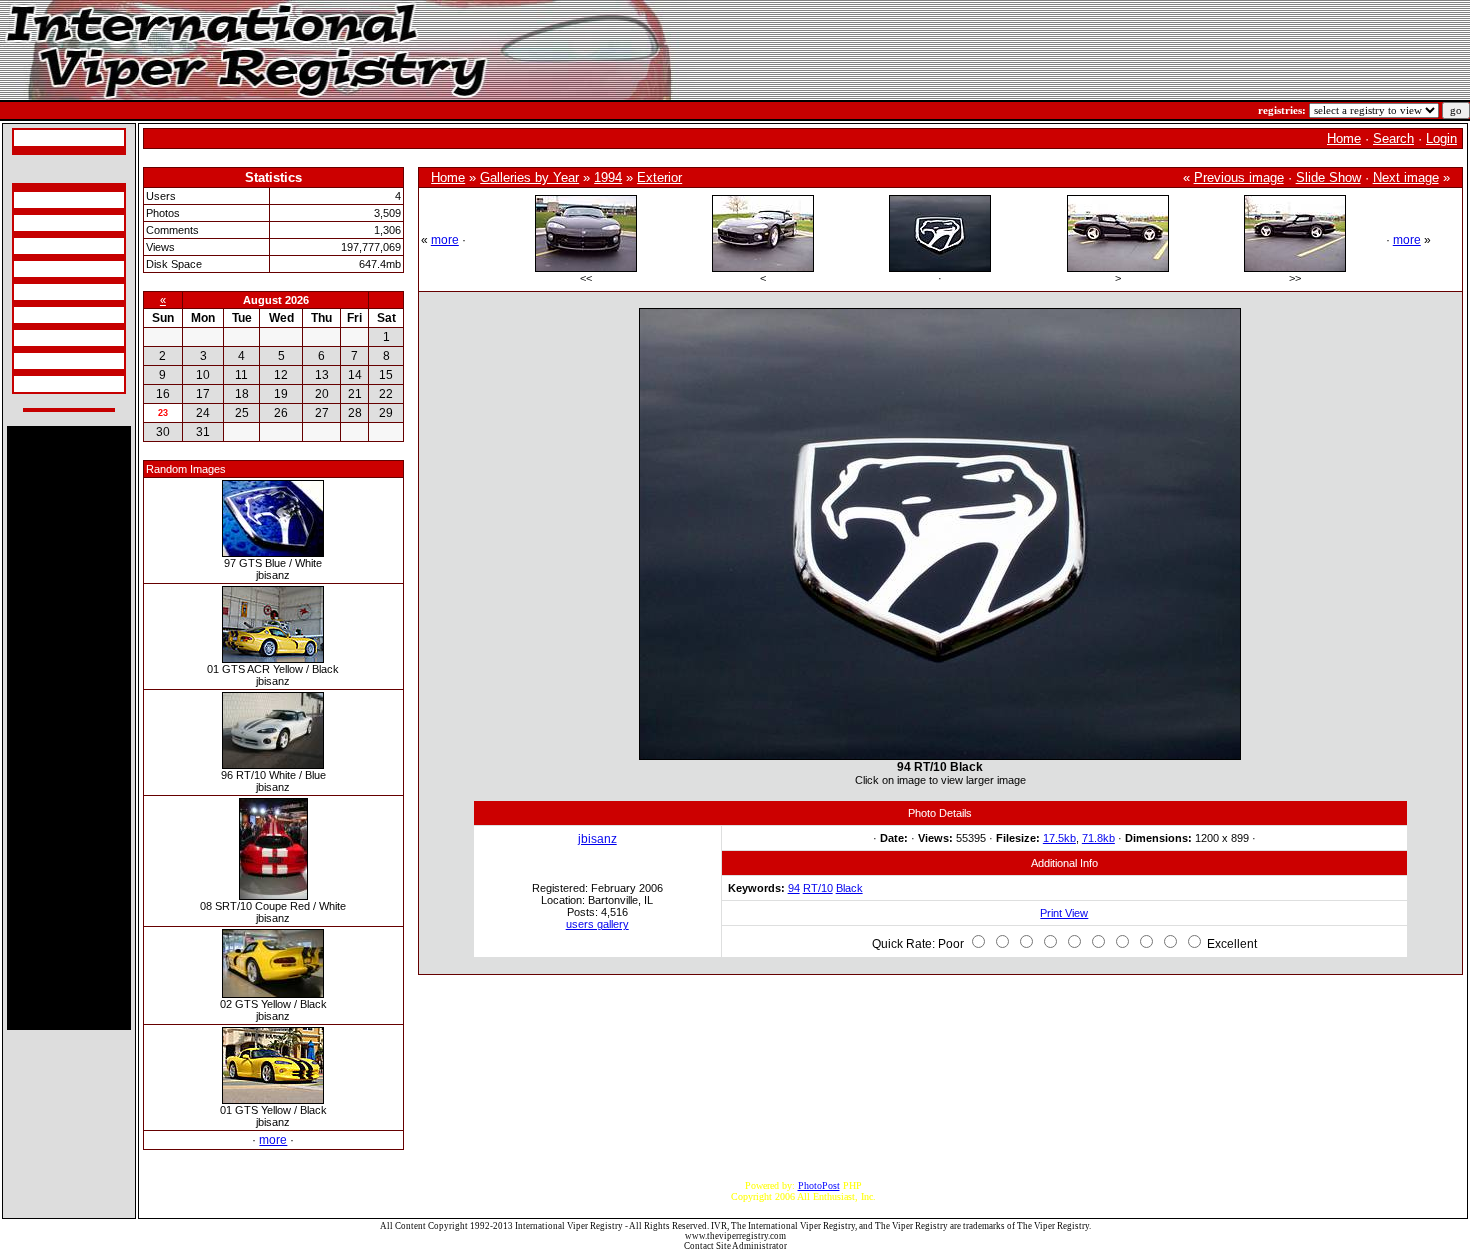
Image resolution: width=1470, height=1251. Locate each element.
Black (849, 888)
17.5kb (1059, 838)
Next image (1406, 177)
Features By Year (51, 338)
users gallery (597, 924)
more (273, 1140)
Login (1441, 138)
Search (1393, 138)
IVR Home (39, 138)
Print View (1064, 913)
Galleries (35, 361)
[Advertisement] (69, 728)
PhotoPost (819, 1185)
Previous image (1239, 177)
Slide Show (1328, 177)
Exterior (659, 177)
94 (794, 888)
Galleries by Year (529, 177)
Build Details (43, 246)
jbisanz (597, 839)
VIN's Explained (51, 269)
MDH (28, 315)
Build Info (37, 223)
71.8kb (1098, 838)
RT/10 (818, 888)
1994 (608, 177)
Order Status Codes (56, 292)
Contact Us (39, 384)
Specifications (45, 200)
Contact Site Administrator (735, 1246)
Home (1344, 138)
